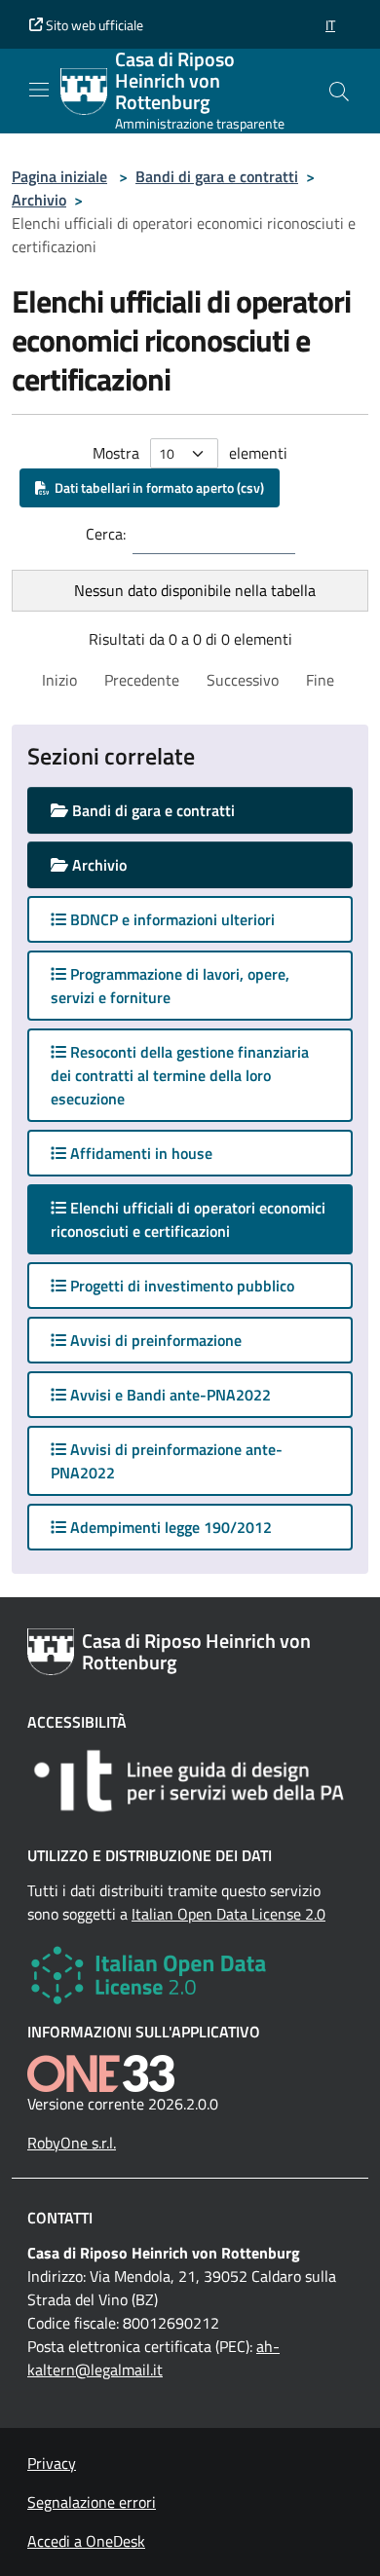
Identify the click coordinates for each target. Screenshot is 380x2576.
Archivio (39, 200)
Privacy (52, 2463)
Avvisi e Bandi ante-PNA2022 (169, 1395)
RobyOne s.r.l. (72, 2143)
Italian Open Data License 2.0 (228, 1914)
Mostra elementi (190, 453)
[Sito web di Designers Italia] (190, 1781)
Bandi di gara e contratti (217, 176)
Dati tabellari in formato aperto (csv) (156, 487)
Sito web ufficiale (93, 25)
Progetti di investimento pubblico (180, 1286)
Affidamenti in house (139, 1153)
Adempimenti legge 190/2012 (169, 1527)
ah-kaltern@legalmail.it (153, 2358)
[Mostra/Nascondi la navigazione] (39, 90)
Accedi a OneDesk (86, 2541)
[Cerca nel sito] (339, 92)
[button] (330, 25)
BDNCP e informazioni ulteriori (171, 919)
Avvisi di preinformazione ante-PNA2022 (167, 1461)
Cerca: (106, 534)
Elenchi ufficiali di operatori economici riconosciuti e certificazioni (188, 1219)
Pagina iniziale (59, 176)
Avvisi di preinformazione (154, 1340)
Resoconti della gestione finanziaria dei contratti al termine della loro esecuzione (180, 1075)
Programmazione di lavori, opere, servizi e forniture (170, 986)
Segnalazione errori (92, 2502)
